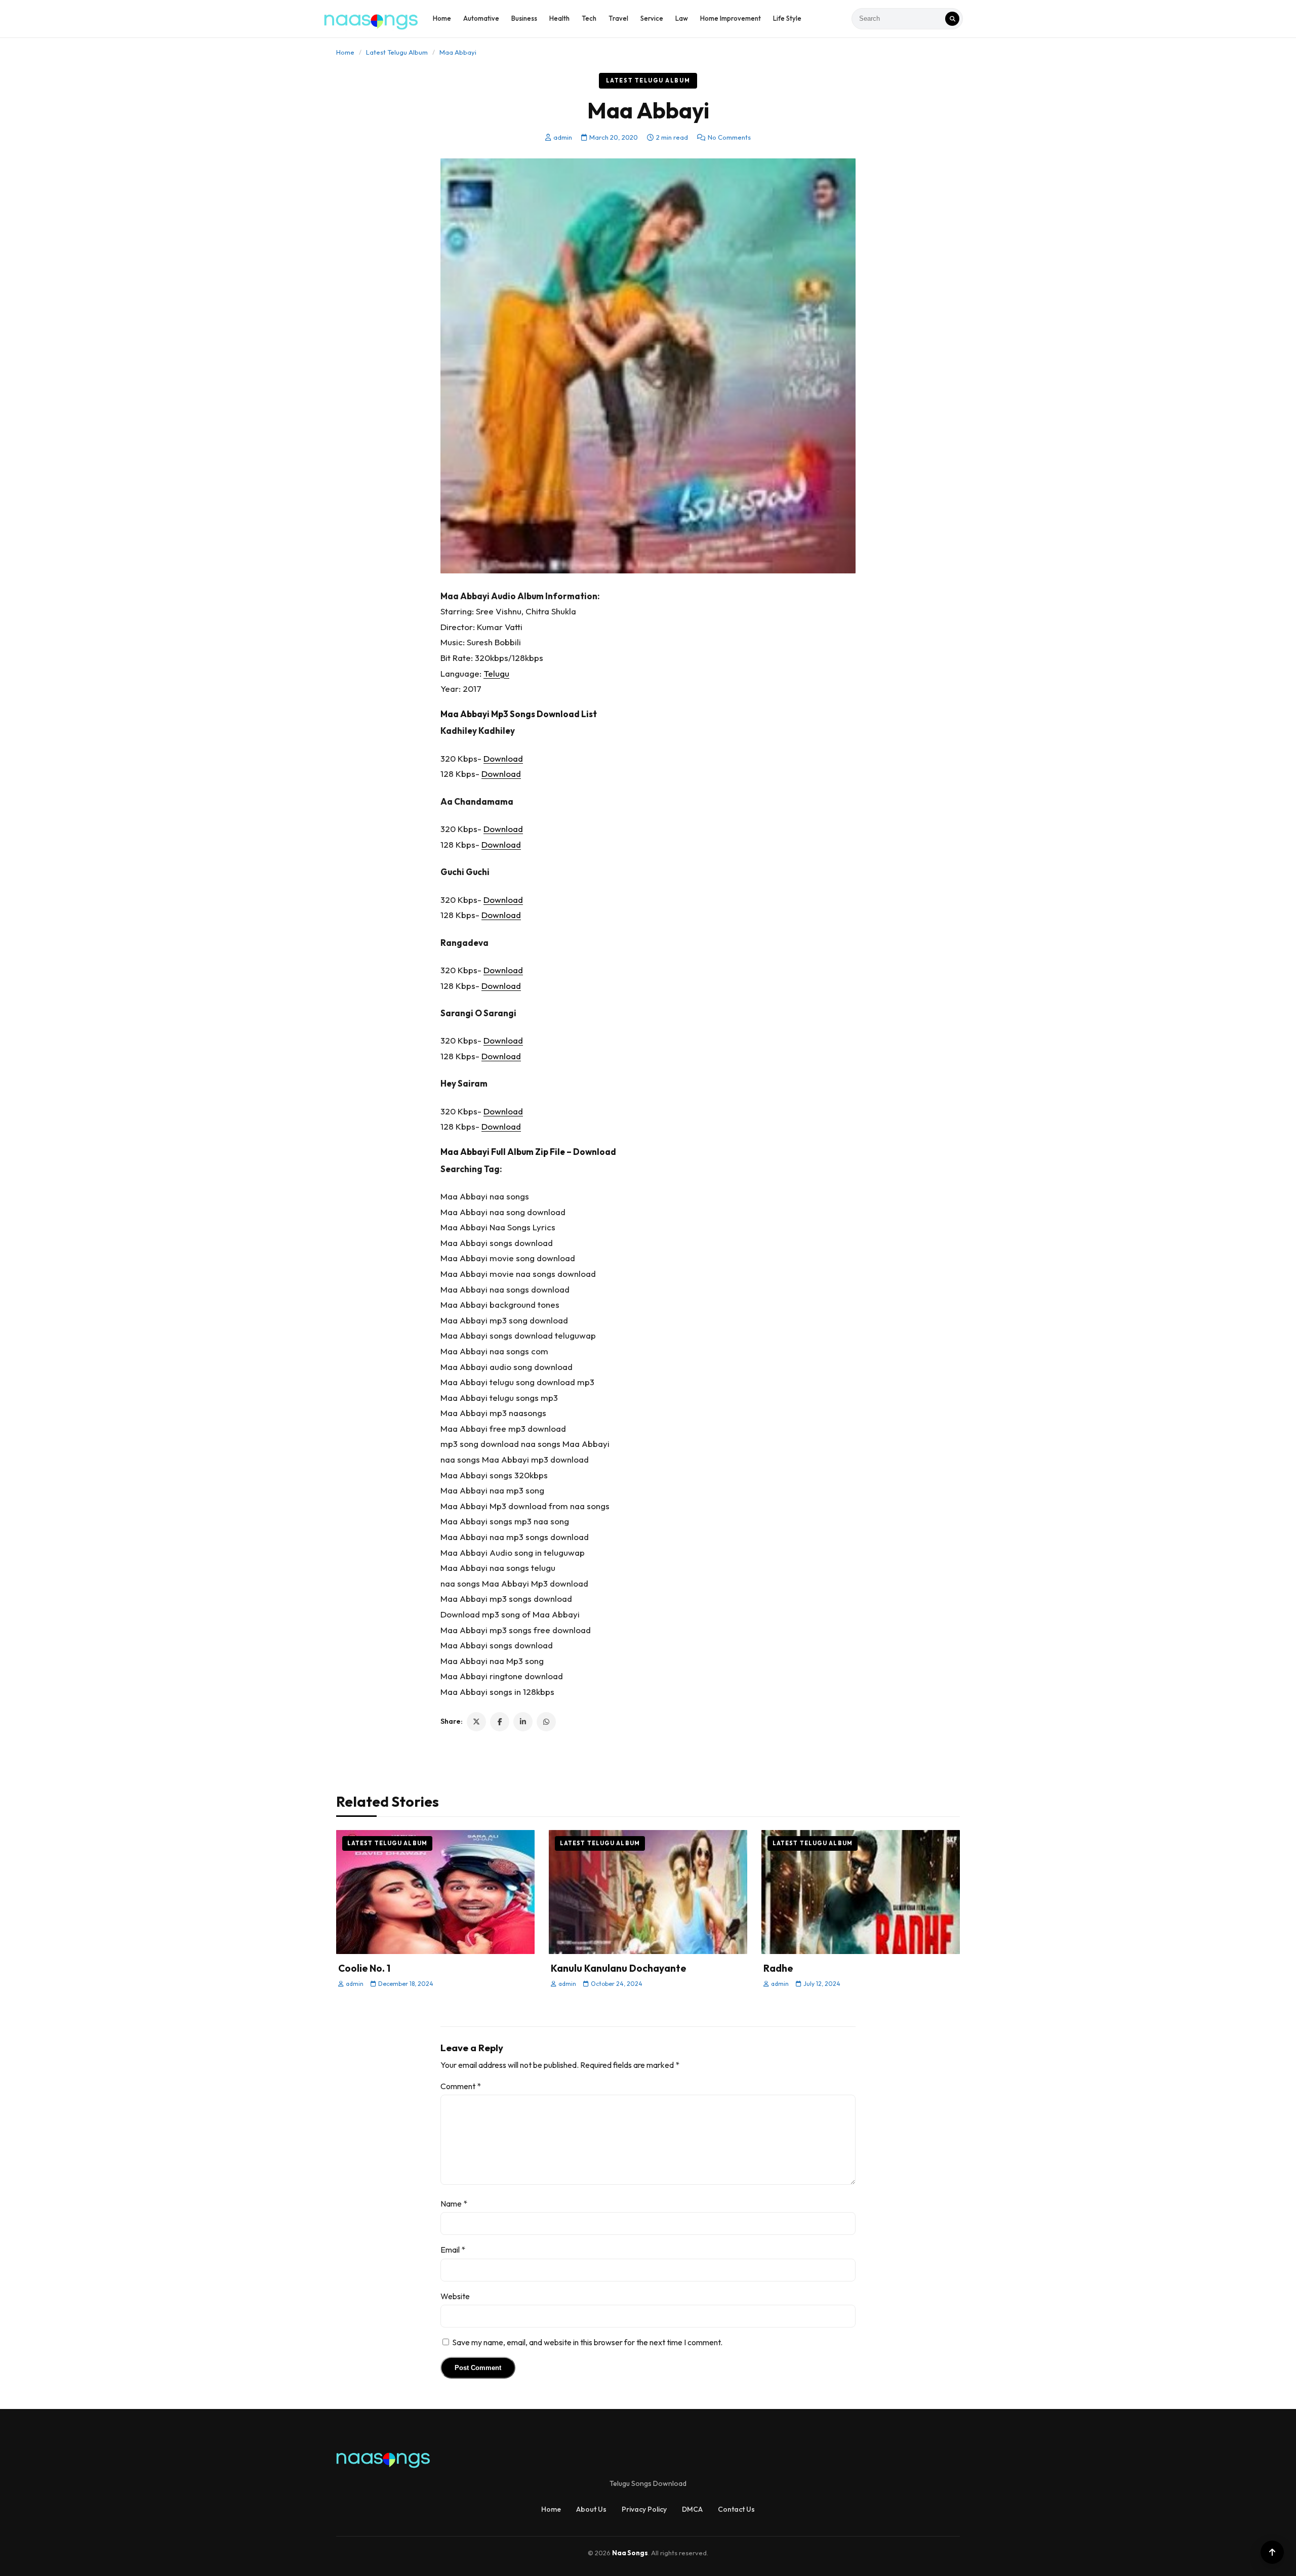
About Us (591, 2509)
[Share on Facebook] (500, 1722)
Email (453, 2250)
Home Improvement (731, 18)
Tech (589, 18)
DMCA (692, 2509)
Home (442, 18)
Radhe (778, 1968)
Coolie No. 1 (364, 1968)
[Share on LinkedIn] (523, 1722)
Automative (481, 18)
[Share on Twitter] (476, 1722)
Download (503, 758)
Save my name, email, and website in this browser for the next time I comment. (587, 2342)
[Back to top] (1272, 2552)
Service (652, 18)
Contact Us (736, 2509)
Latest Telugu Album (397, 52)
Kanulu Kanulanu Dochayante (618, 1968)
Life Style (787, 18)
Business (524, 18)
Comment (461, 2086)
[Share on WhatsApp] (546, 1722)
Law (682, 18)
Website (455, 2296)
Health (559, 18)
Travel (618, 18)
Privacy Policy (644, 2509)
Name (454, 2204)
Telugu (496, 673)
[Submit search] (952, 19)
